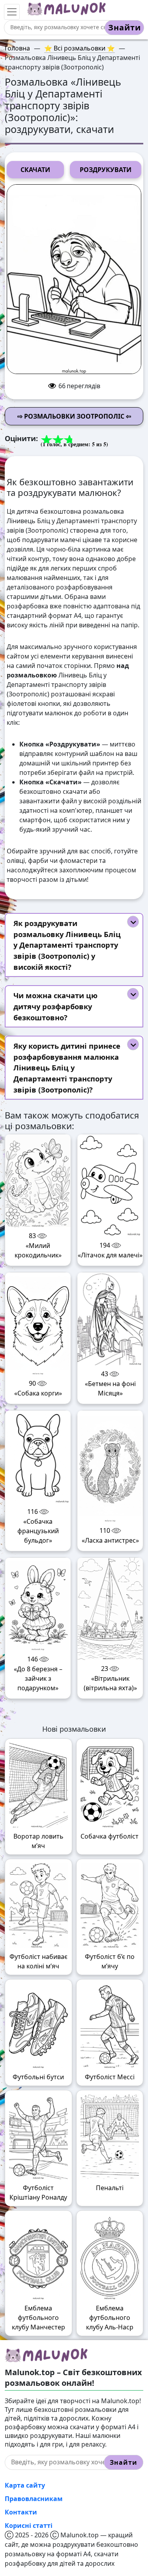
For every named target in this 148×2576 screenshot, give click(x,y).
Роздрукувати (106, 170)
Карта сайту (25, 2485)
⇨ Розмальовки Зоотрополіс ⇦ (74, 416)
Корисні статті (29, 2525)
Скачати (35, 170)
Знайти (125, 27)
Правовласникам (34, 2499)
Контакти (21, 2512)
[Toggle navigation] (12, 12)
